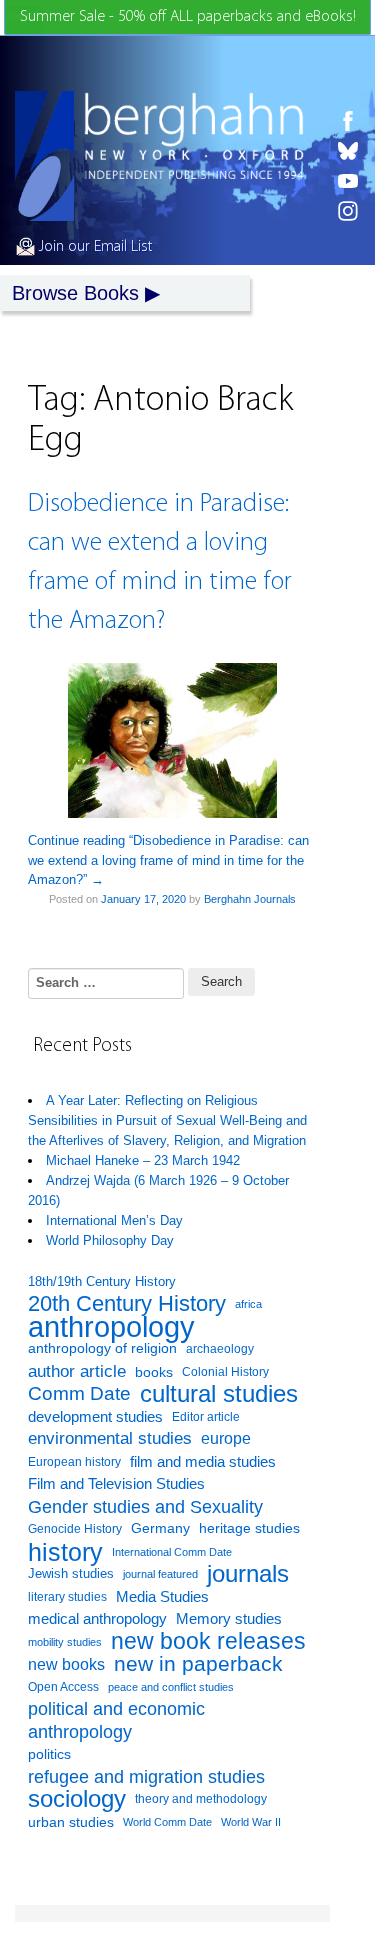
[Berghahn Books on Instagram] (348, 211)
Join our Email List (93, 247)
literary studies (67, 1597)
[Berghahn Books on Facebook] (348, 121)
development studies (95, 1416)
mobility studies (65, 1642)
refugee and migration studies (146, 1777)
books (154, 1372)
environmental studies (110, 1438)
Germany (160, 1528)
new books (66, 1664)
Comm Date (79, 1393)
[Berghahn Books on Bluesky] (348, 151)
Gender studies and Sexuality (145, 1507)
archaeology (220, 1349)
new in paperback (198, 1664)
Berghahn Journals (250, 899)
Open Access (63, 1687)
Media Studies (162, 1596)
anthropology (111, 1327)
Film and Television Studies (116, 1484)
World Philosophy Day (110, 1240)
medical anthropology (97, 1618)
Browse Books (75, 293)
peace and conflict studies (171, 1687)
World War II (251, 1822)
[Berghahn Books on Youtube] (348, 181)
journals (248, 1574)
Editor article (206, 1416)
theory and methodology (201, 1799)
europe (226, 1438)
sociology (77, 1799)
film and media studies (203, 1462)
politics (49, 1754)
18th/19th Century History (102, 1281)
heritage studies (249, 1528)
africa (248, 1304)
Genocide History (75, 1529)
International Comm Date (172, 1552)
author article (77, 1371)
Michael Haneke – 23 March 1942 (143, 1160)
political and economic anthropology (116, 1720)
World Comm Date (167, 1822)
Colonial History (225, 1372)
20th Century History (127, 1304)
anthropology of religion (102, 1348)
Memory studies (229, 1619)
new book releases (208, 1642)
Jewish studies (71, 1573)
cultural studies (219, 1394)
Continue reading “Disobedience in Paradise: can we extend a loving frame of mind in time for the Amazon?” (168, 860)
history (65, 1552)
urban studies (71, 1822)
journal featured (160, 1574)
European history (74, 1462)
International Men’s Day (114, 1220)
